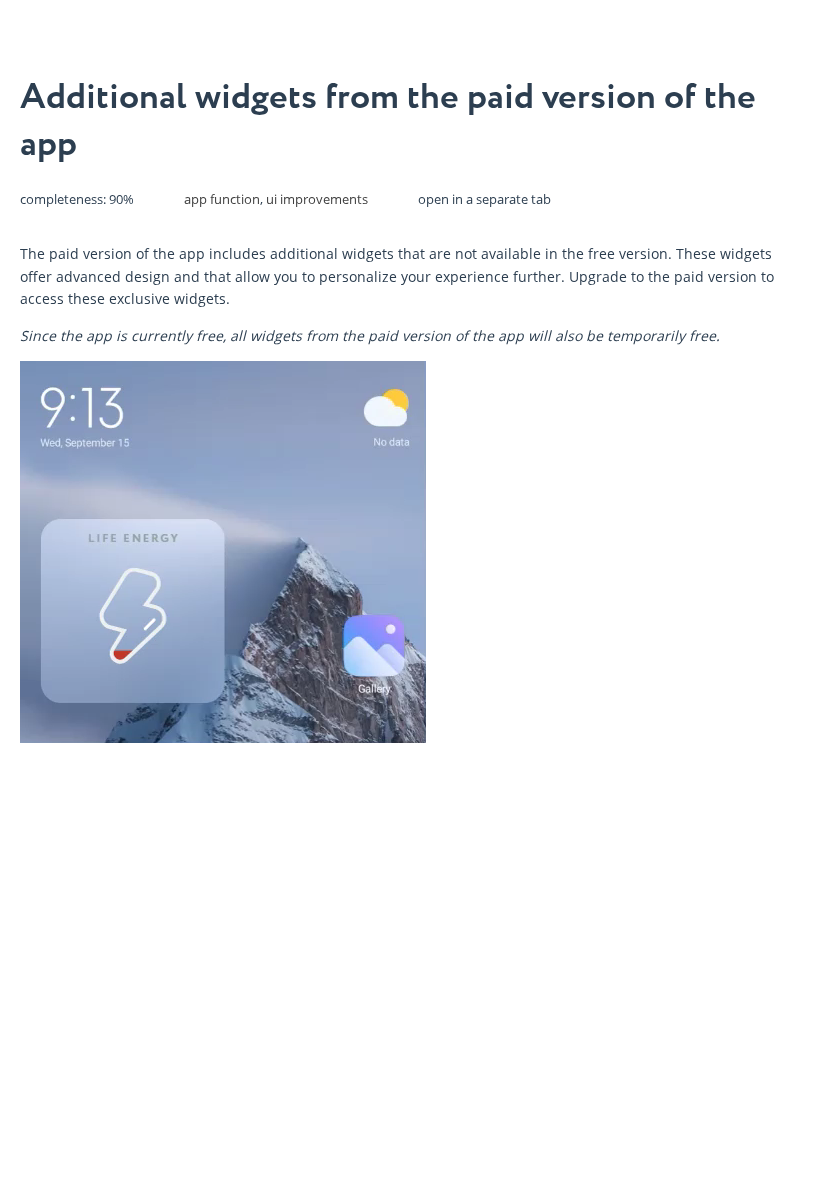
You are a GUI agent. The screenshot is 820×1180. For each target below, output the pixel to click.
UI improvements (317, 199)
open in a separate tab (484, 199)
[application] (223, 552)
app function (222, 199)
